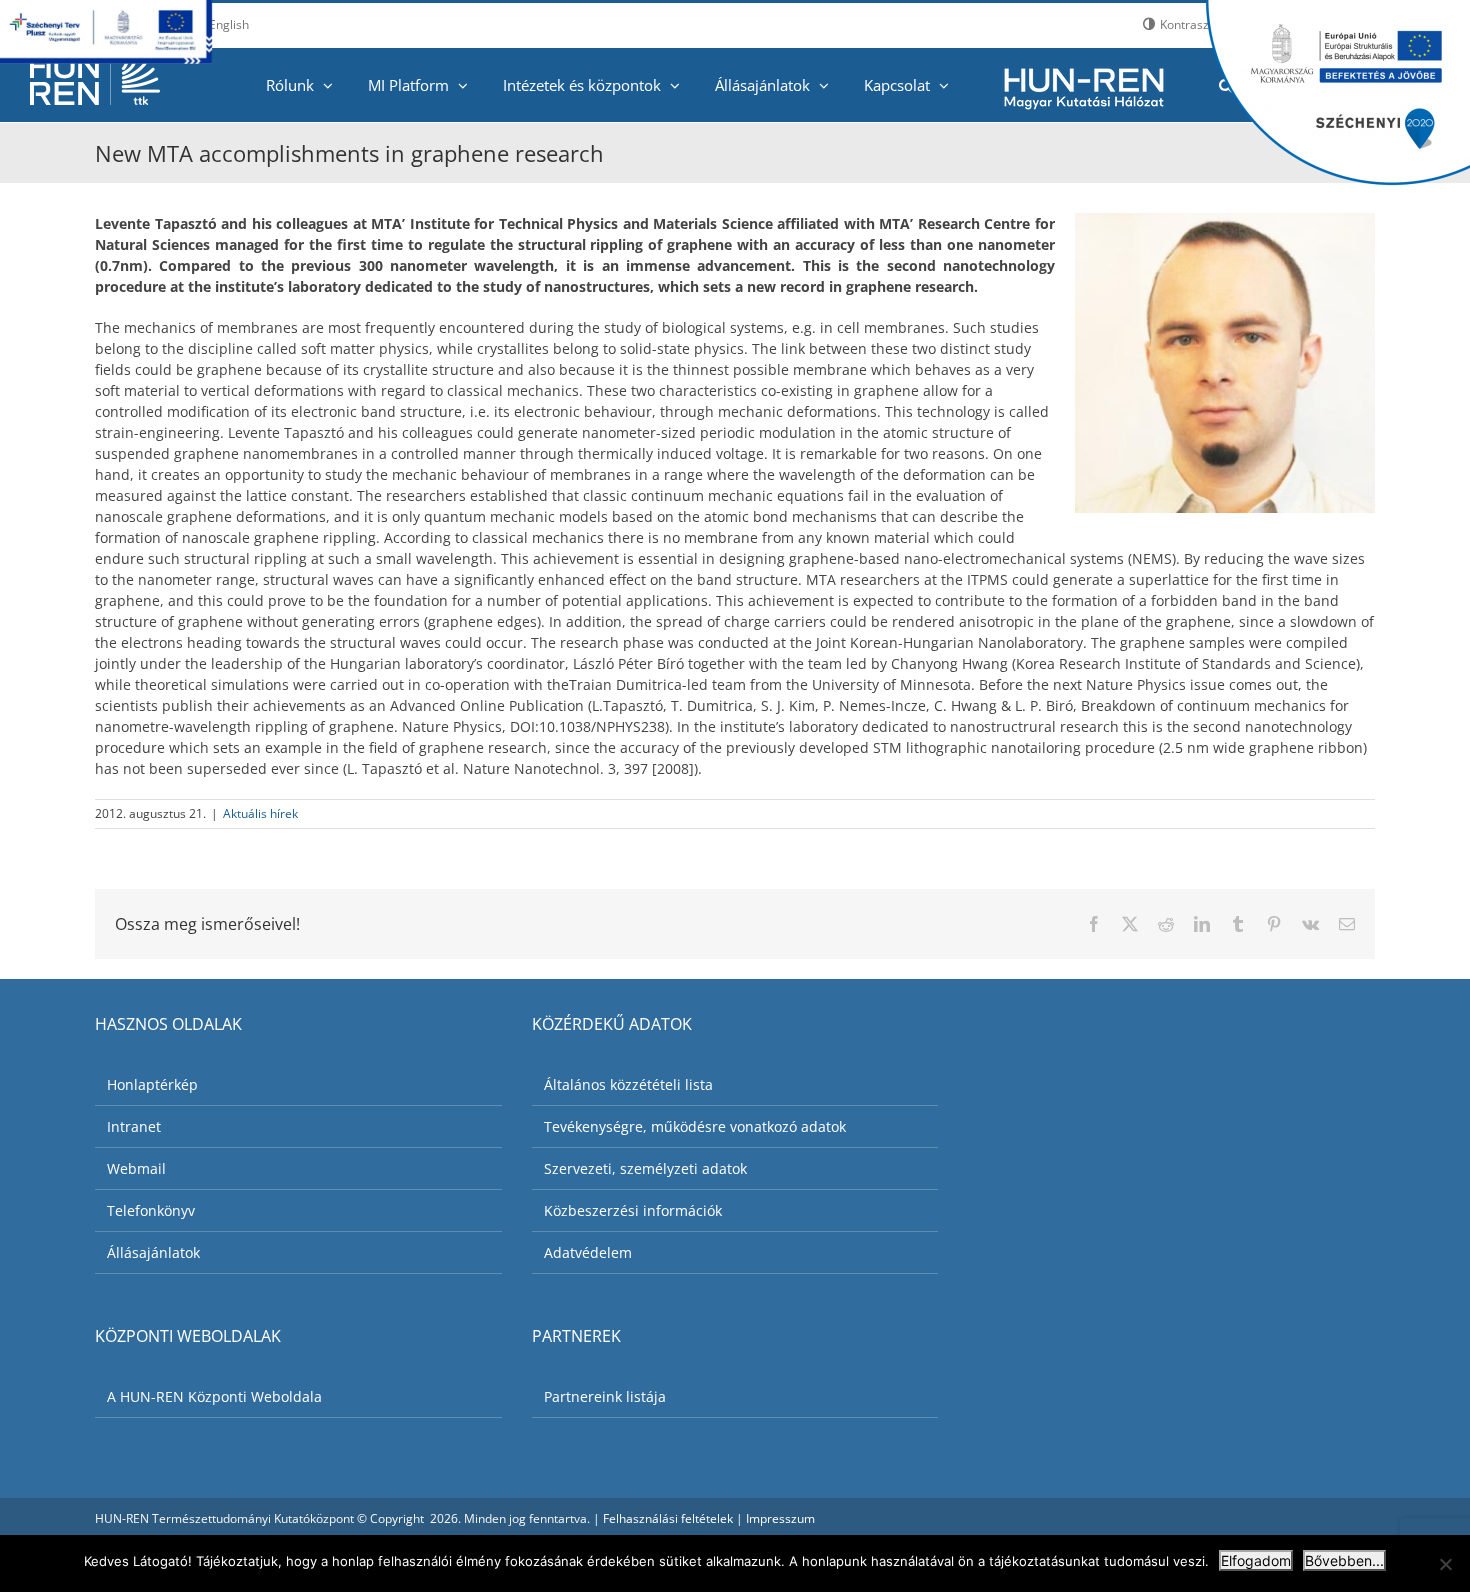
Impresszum (780, 1518)
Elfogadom (1256, 1560)
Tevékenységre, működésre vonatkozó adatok (695, 1126)
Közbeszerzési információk (633, 1210)
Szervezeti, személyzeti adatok (645, 1168)
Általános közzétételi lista (628, 1084)
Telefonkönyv (151, 1210)
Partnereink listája (605, 1396)
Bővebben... (1344, 1560)
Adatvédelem (588, 1252)
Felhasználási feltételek (668, 1518)
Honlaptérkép (152, 1084)
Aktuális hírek (260, 813)
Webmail (136, 1168)
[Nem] (1445, 1564)
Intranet (134, 1126)
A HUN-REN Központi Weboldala (214, 1396)
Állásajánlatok (153, 1252)
